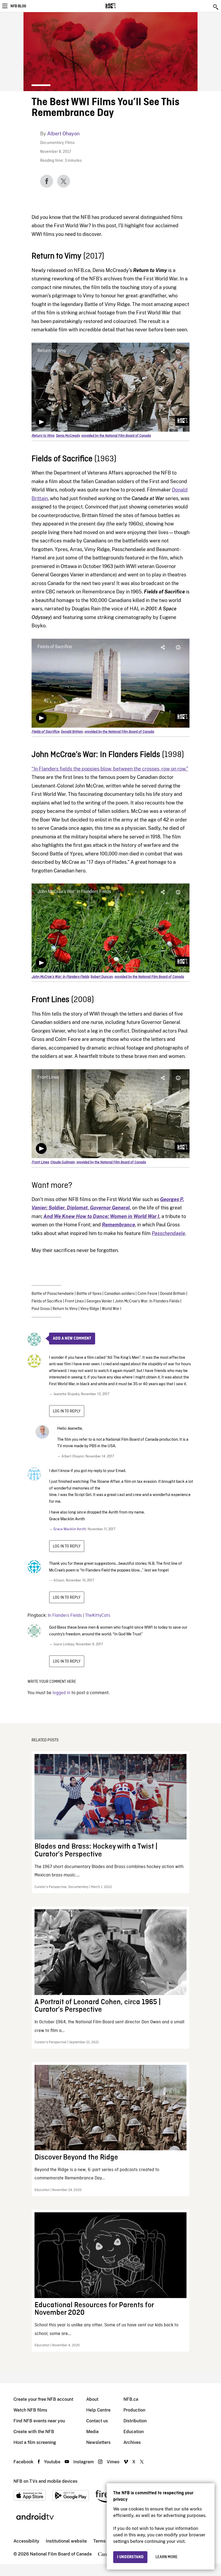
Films (70, 143)
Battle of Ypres (89, 1294)
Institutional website (66, 2541)
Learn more (167, 2557)
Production (134, 2410)
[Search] (216, 7)
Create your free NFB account (43, 2399)
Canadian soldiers (120, 1294)
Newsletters (98, 2442)
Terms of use (106, 2541)
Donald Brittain (173, 1294)
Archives (132, 2442)
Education (134, 2432)
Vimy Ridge (90, 1309)
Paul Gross (41, 1309)
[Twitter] (64, 181)
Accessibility (26, 2541)
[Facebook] (47, 181)
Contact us (97, 2421)
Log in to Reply (67, 1411)
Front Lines (74, 1301)
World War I (112, 1309)
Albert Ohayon (63, 134)
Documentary (52, 143)
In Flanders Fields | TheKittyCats (79, 1616)
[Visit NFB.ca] (120, 6)
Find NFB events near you (39, 2421)
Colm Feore (147, 1294)
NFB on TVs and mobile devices (45, 2481)
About (92, 2399)
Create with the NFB (34, 2432)
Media (92, 2432)
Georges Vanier (99, 1301)
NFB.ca (131, 2399)
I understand (130, 2557)
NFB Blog (18, 6)
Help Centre (98, 2410)
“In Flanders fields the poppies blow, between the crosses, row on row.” (110, 769)
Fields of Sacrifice (47, 1301)
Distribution (135, 2421)
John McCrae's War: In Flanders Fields (147, 1301)
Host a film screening (35, 2442)
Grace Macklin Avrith (70, 1529)
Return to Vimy (65, 1309)
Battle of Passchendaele (53, 1294)
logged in (61, 1693)
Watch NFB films (30, 2410)
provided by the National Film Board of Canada (116, 436)
